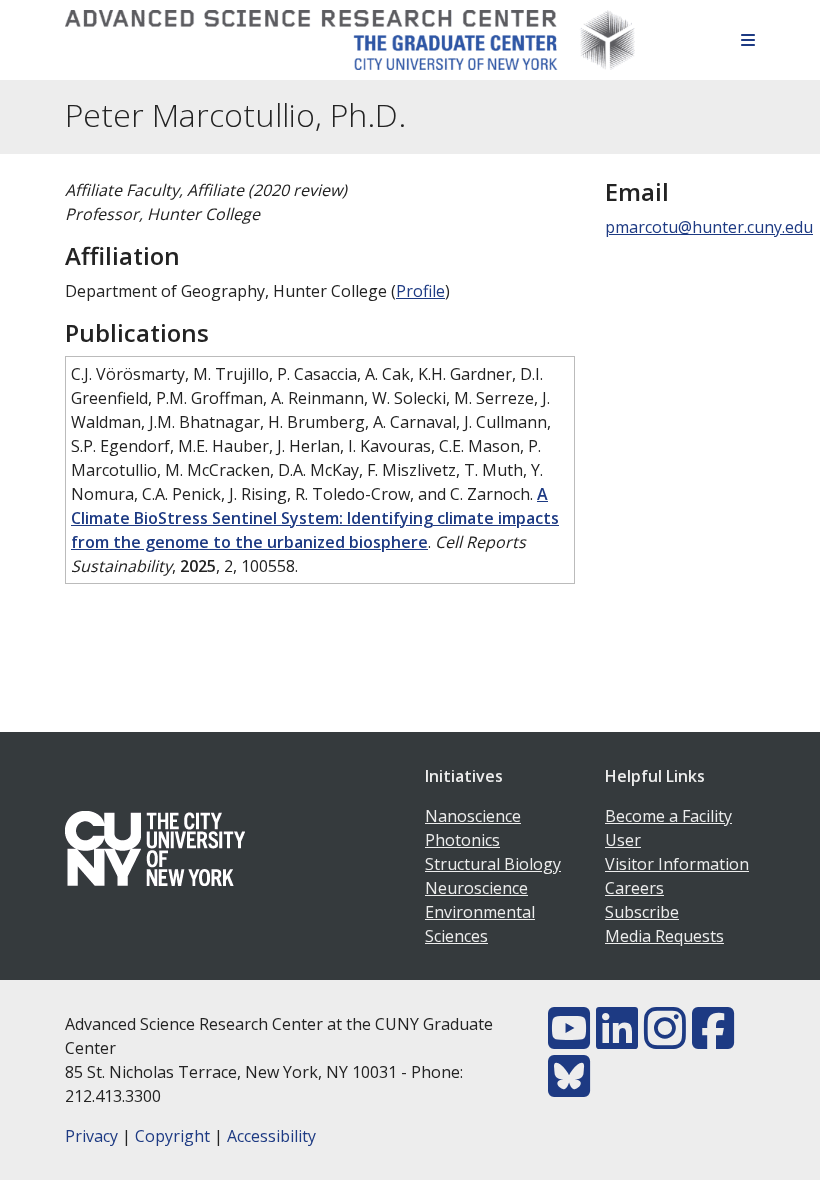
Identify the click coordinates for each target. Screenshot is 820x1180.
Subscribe (642, 912)
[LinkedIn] (617, 1040)
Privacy (91, 1136)
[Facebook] (713, 1040)
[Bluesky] (569, 1088)
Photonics (462, 840)
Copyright (172, 1136)
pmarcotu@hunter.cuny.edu (709, 227)
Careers (634, 888)
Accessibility (271, 1136)
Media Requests (664, 936)
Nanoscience (473, 816)
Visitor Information (677, 864)
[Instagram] (665, 1040)
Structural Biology (493, 864)
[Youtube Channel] (569, 1040)
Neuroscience (476, 888)
